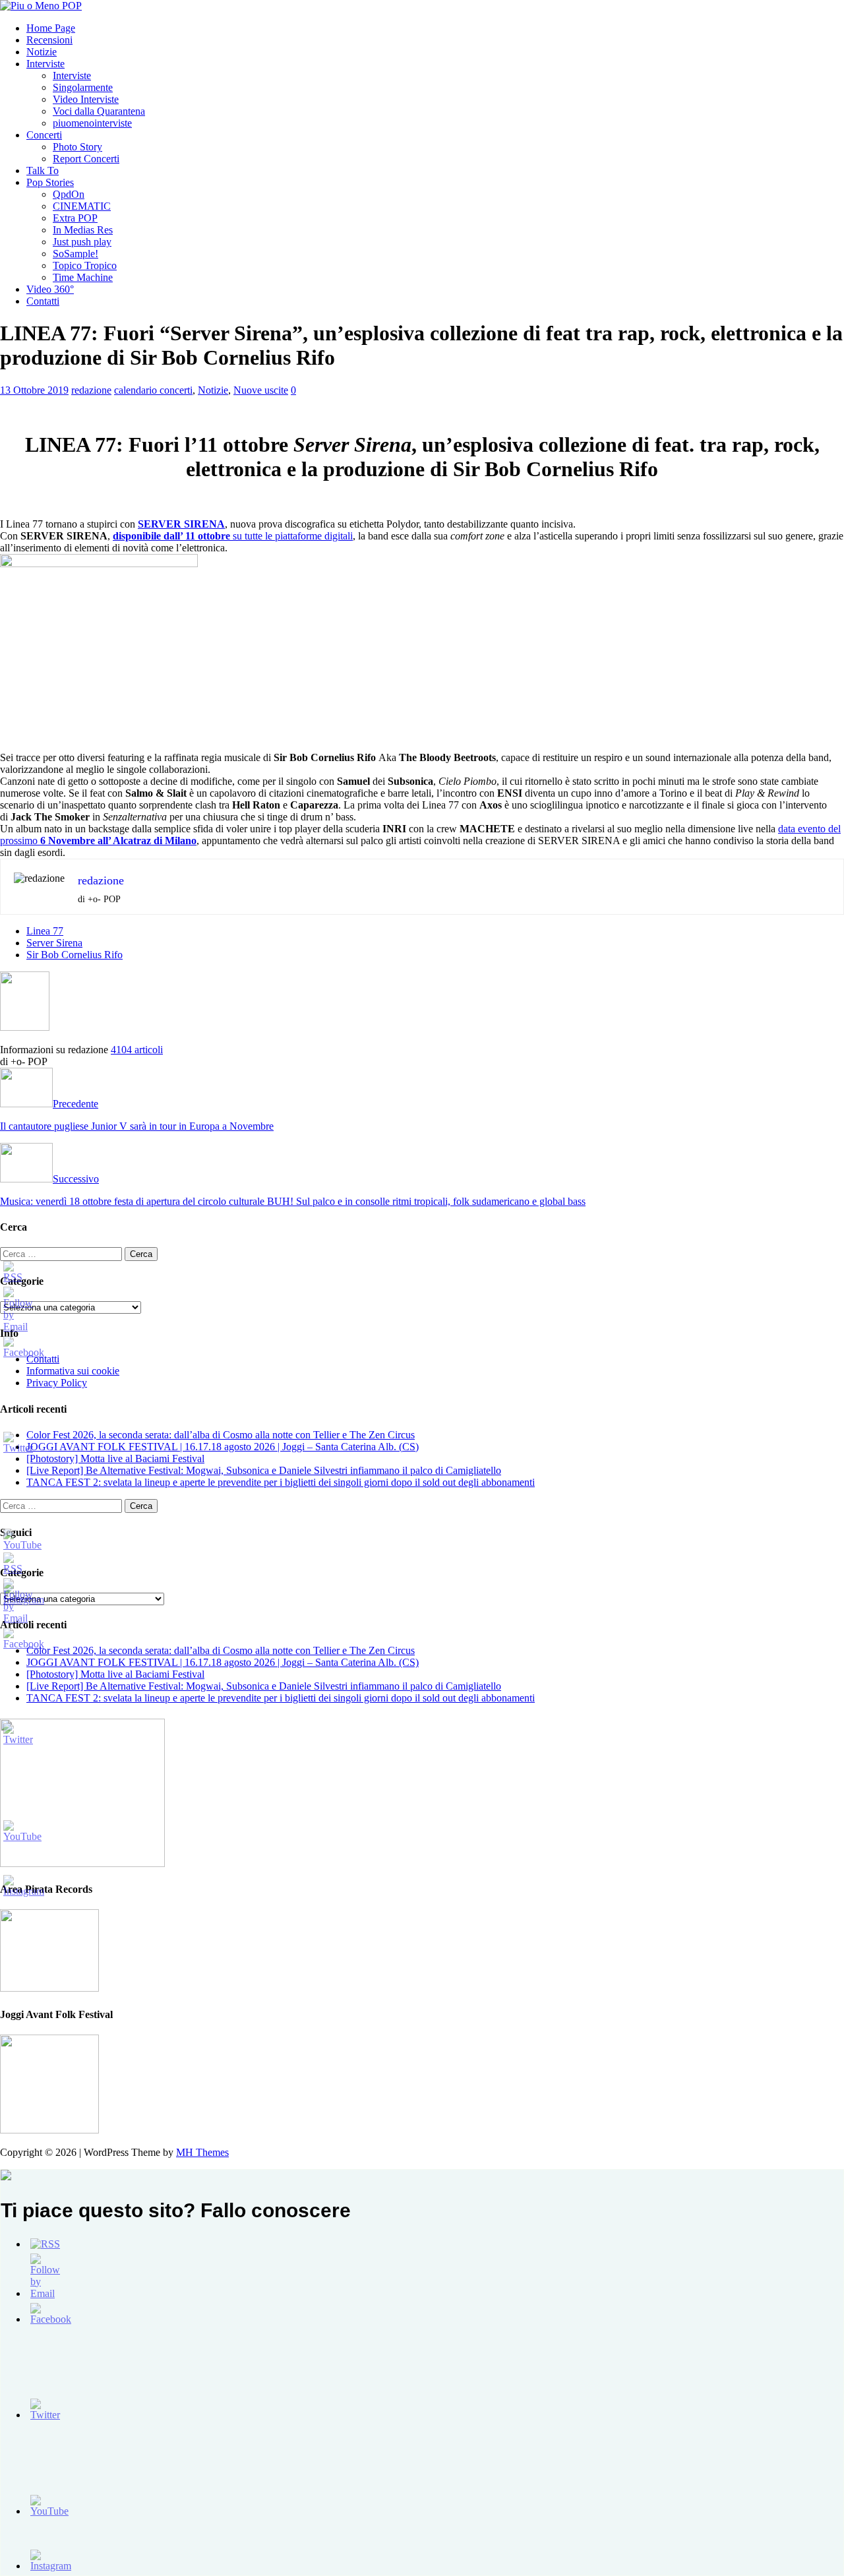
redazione (91, 390)
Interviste (45, 64)
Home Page (51, 28)
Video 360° (50, 289)
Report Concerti (86, 159)
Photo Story (77, 147)
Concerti (44, 135)
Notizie (42, 52)
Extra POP (75, 218)
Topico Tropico (85, 265)
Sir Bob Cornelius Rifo (75, 955)
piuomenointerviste (92, 123)
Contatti (43, 301)
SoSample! (75, 254)
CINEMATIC (82, 206)
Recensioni (49, 40)
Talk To (43, 170)
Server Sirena (54, 943)
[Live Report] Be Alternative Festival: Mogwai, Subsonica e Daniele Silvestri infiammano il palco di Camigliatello (264, 1470)
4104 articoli (137, 1050)
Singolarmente (83, 87)
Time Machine (83, 277)
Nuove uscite (261, 390)
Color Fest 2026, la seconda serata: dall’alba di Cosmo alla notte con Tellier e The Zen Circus (221, 1435)
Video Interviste (86, 99)
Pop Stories (50, 182)
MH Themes (202, 2152)
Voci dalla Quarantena (99, 111)
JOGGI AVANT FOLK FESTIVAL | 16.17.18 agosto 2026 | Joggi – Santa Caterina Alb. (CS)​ (223, 1447)
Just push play (82, 242)
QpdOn (69, 194)
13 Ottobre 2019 (34, 390)
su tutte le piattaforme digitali (233, 536)
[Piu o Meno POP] (41, 6)
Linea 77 (45, 931)
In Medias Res (83, 230)
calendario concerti (153, 390)
